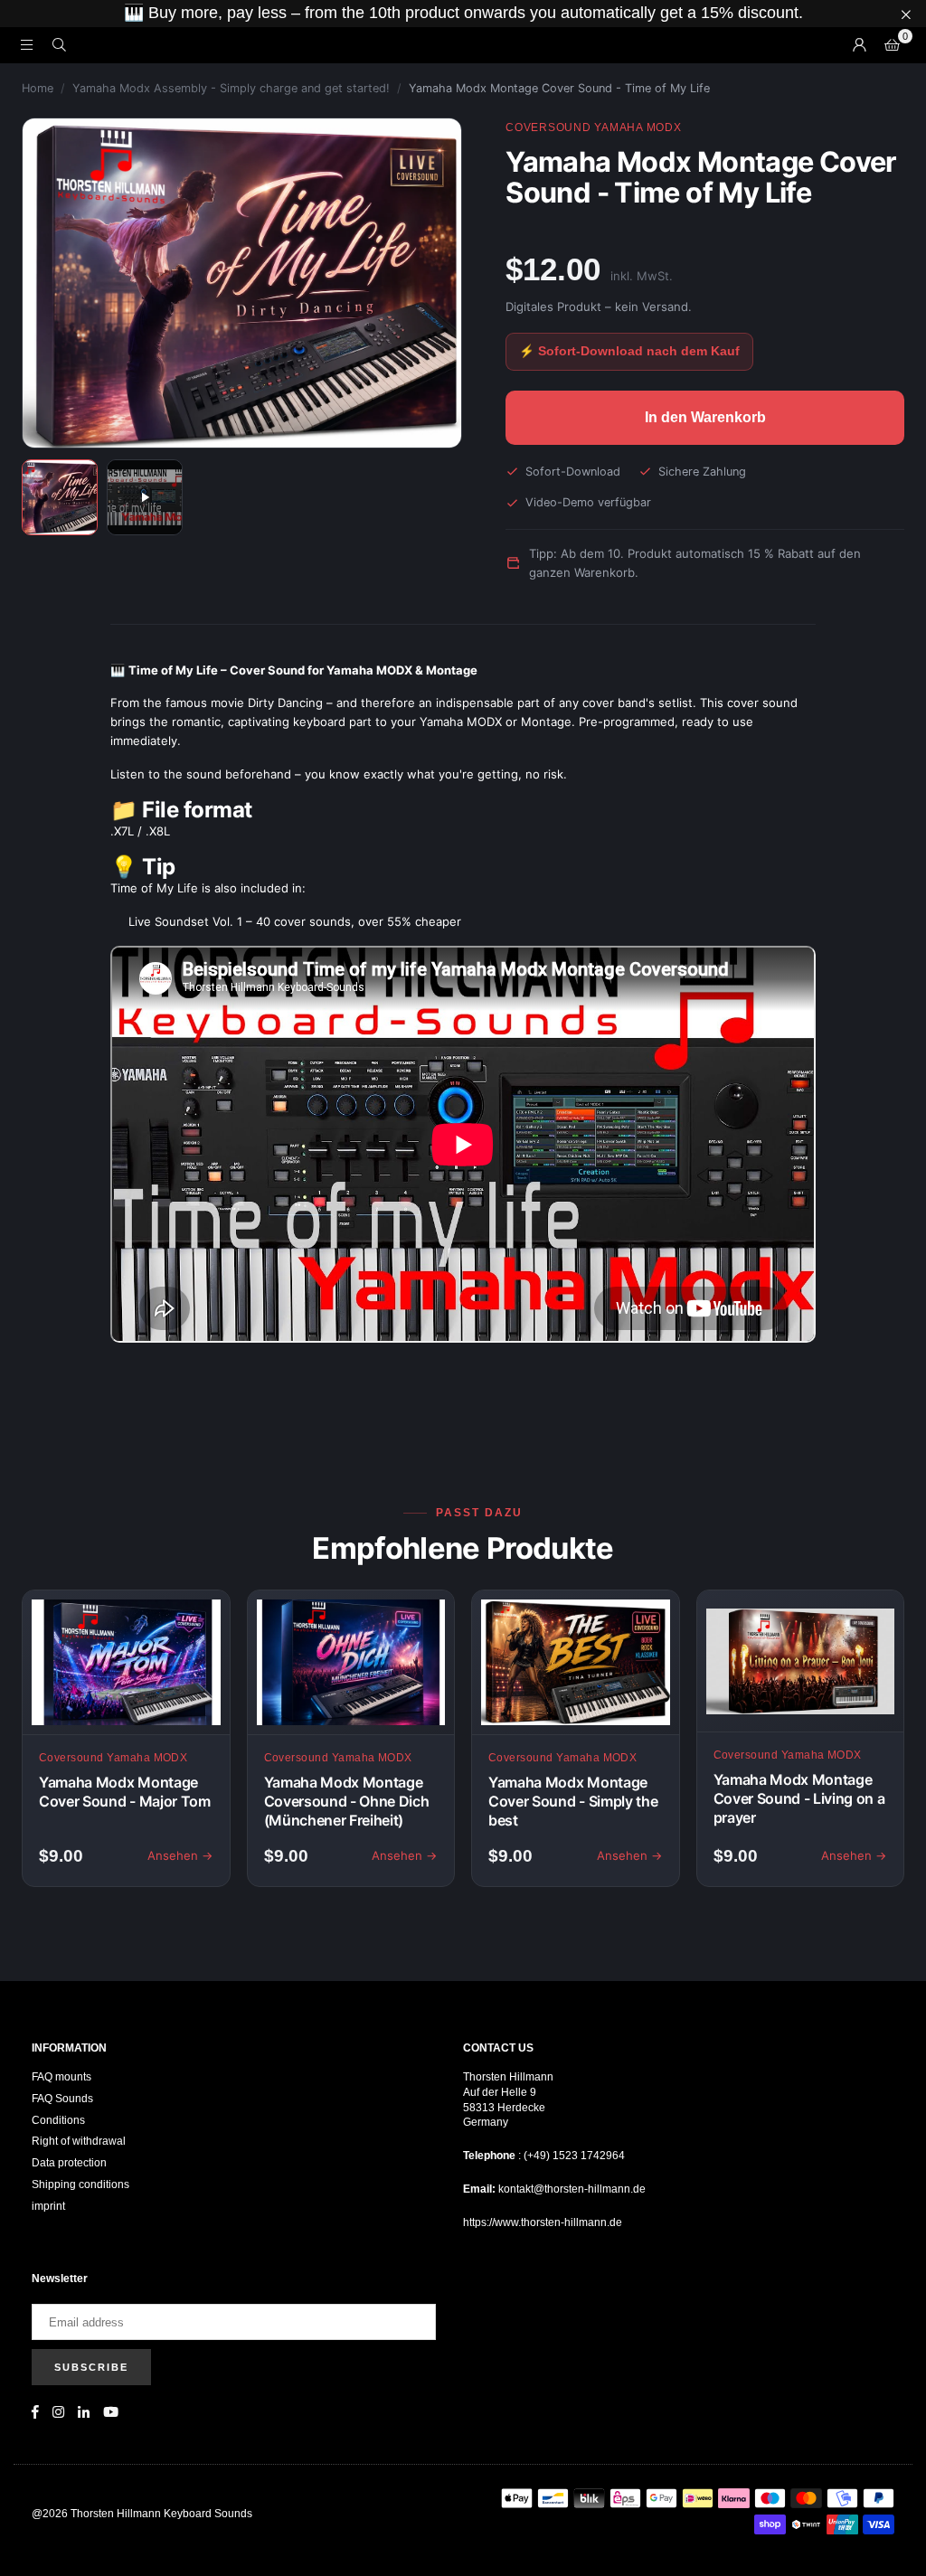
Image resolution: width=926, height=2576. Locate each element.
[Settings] (859, 45)
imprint (48, 2206)
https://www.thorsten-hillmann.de (543, 2222)
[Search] (59, 45)
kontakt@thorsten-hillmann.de (572, 2189)
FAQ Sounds (62, 2099)
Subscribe (91, 2367)
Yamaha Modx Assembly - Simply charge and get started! (231, 88)
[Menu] (26, 45)
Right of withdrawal (79, 2141)
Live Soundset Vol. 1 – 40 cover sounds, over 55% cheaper (295, 921)
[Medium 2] (145, 497)
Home (38, 88)
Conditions (58, 2120)
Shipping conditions (80, 2184)
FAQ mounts (61, 2077)
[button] (892, 45)
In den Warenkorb (705, 417)
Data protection (69, 2163)
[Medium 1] (60, 497)
